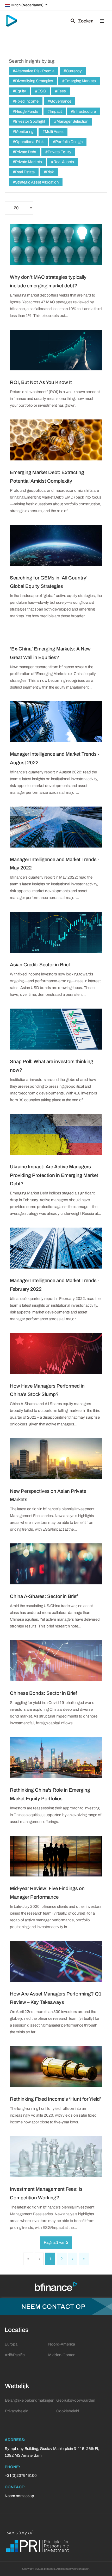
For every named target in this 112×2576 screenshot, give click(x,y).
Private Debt (25, 152)
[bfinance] (11, 21)
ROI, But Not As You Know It (41, 382)
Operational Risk (29, 142)
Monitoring (24, 132)
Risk (50, 172)
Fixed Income (26, 101)
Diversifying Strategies (34, 81)
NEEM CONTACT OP (53, 2307)
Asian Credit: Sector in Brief (40, 965)
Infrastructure (84, 111)
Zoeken (84, 21)
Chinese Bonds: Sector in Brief (43, 1693)
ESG (41, 91)
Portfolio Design (69, 142)
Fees (61, 91)
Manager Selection (72, 121)
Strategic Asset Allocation (36, 182)
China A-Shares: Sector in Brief (44, 1596)
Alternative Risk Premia (34, 71)
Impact (55, 111)
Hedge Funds (26, 111)
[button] (102, 21)
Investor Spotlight (30, 121)
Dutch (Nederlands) (27, 5)
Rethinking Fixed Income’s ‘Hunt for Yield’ (55, 2099)
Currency (73, 71)
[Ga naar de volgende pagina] (73, 2259)
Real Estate (24, 172)
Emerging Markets (80, 81)
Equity (20, 91)
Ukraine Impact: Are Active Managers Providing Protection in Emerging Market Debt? (54, 1175)
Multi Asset (54, 132)
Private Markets (28, 162)
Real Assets (63, 162)
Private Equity (59, 152)
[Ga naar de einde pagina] (84, 2259)
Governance (60, 101)
